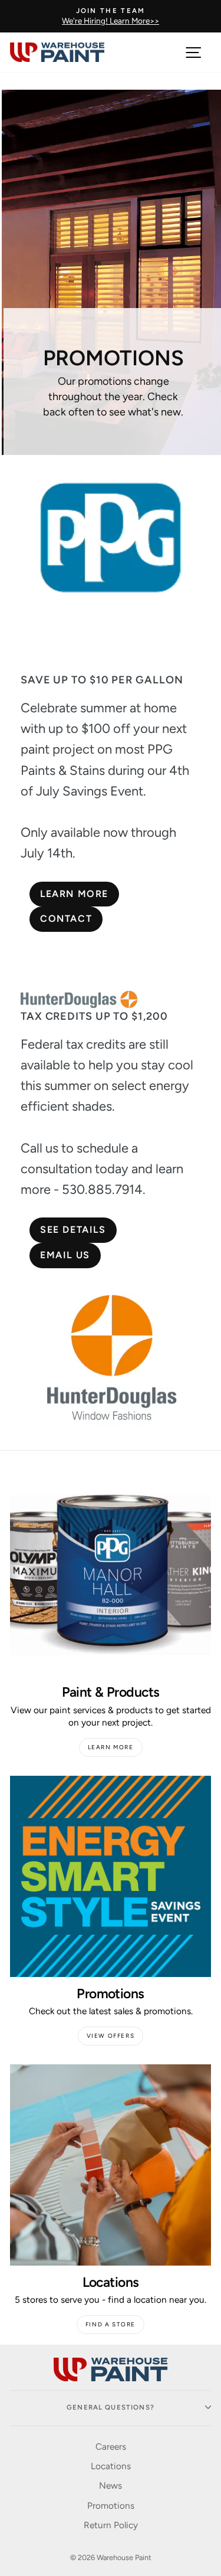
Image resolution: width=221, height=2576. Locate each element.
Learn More (111, 1747)
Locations (111, 2466)
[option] (111, 16)
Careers (111, 2446)
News (111, 2485)
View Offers (111, 2036)
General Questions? (111, 2407)
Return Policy (111, 2525)
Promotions (111, 2505)
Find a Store (111, 2324)
